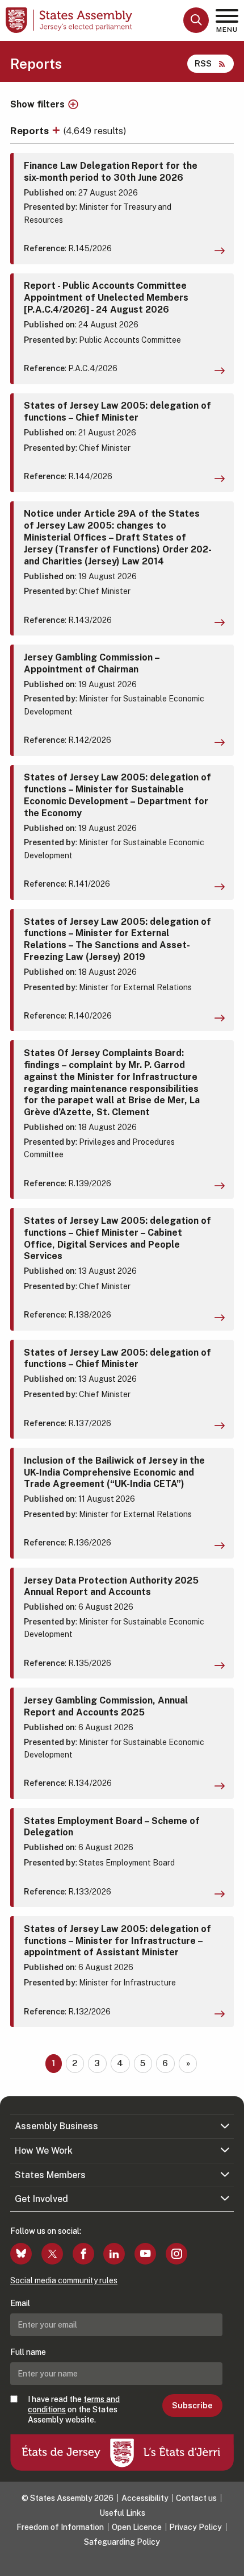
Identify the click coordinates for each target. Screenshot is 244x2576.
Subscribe (192, 2405)
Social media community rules (64, 2280)
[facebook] (83, 2254)
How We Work (44, 2151)
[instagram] (176, 2254)
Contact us (196, 2498)
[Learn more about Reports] (57, 130)
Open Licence (137, 2527)
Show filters (37, 105)
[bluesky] (21, 2254)
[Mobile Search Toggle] (196, 20)
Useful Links (122, 2513)
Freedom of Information (60, 2527)
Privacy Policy (195, 2527)
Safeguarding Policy (122, 2542)
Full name (28, 2352)
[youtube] (145, 2254)
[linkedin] (114, 2254)
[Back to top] (230, 2562)
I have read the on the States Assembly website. (74, 2409)
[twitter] (52, 2254)
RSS (203, 63)
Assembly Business (56, 2126)
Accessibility (145, 2498)
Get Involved (41, 2199)
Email (20, 2303)
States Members (50, 2175)
